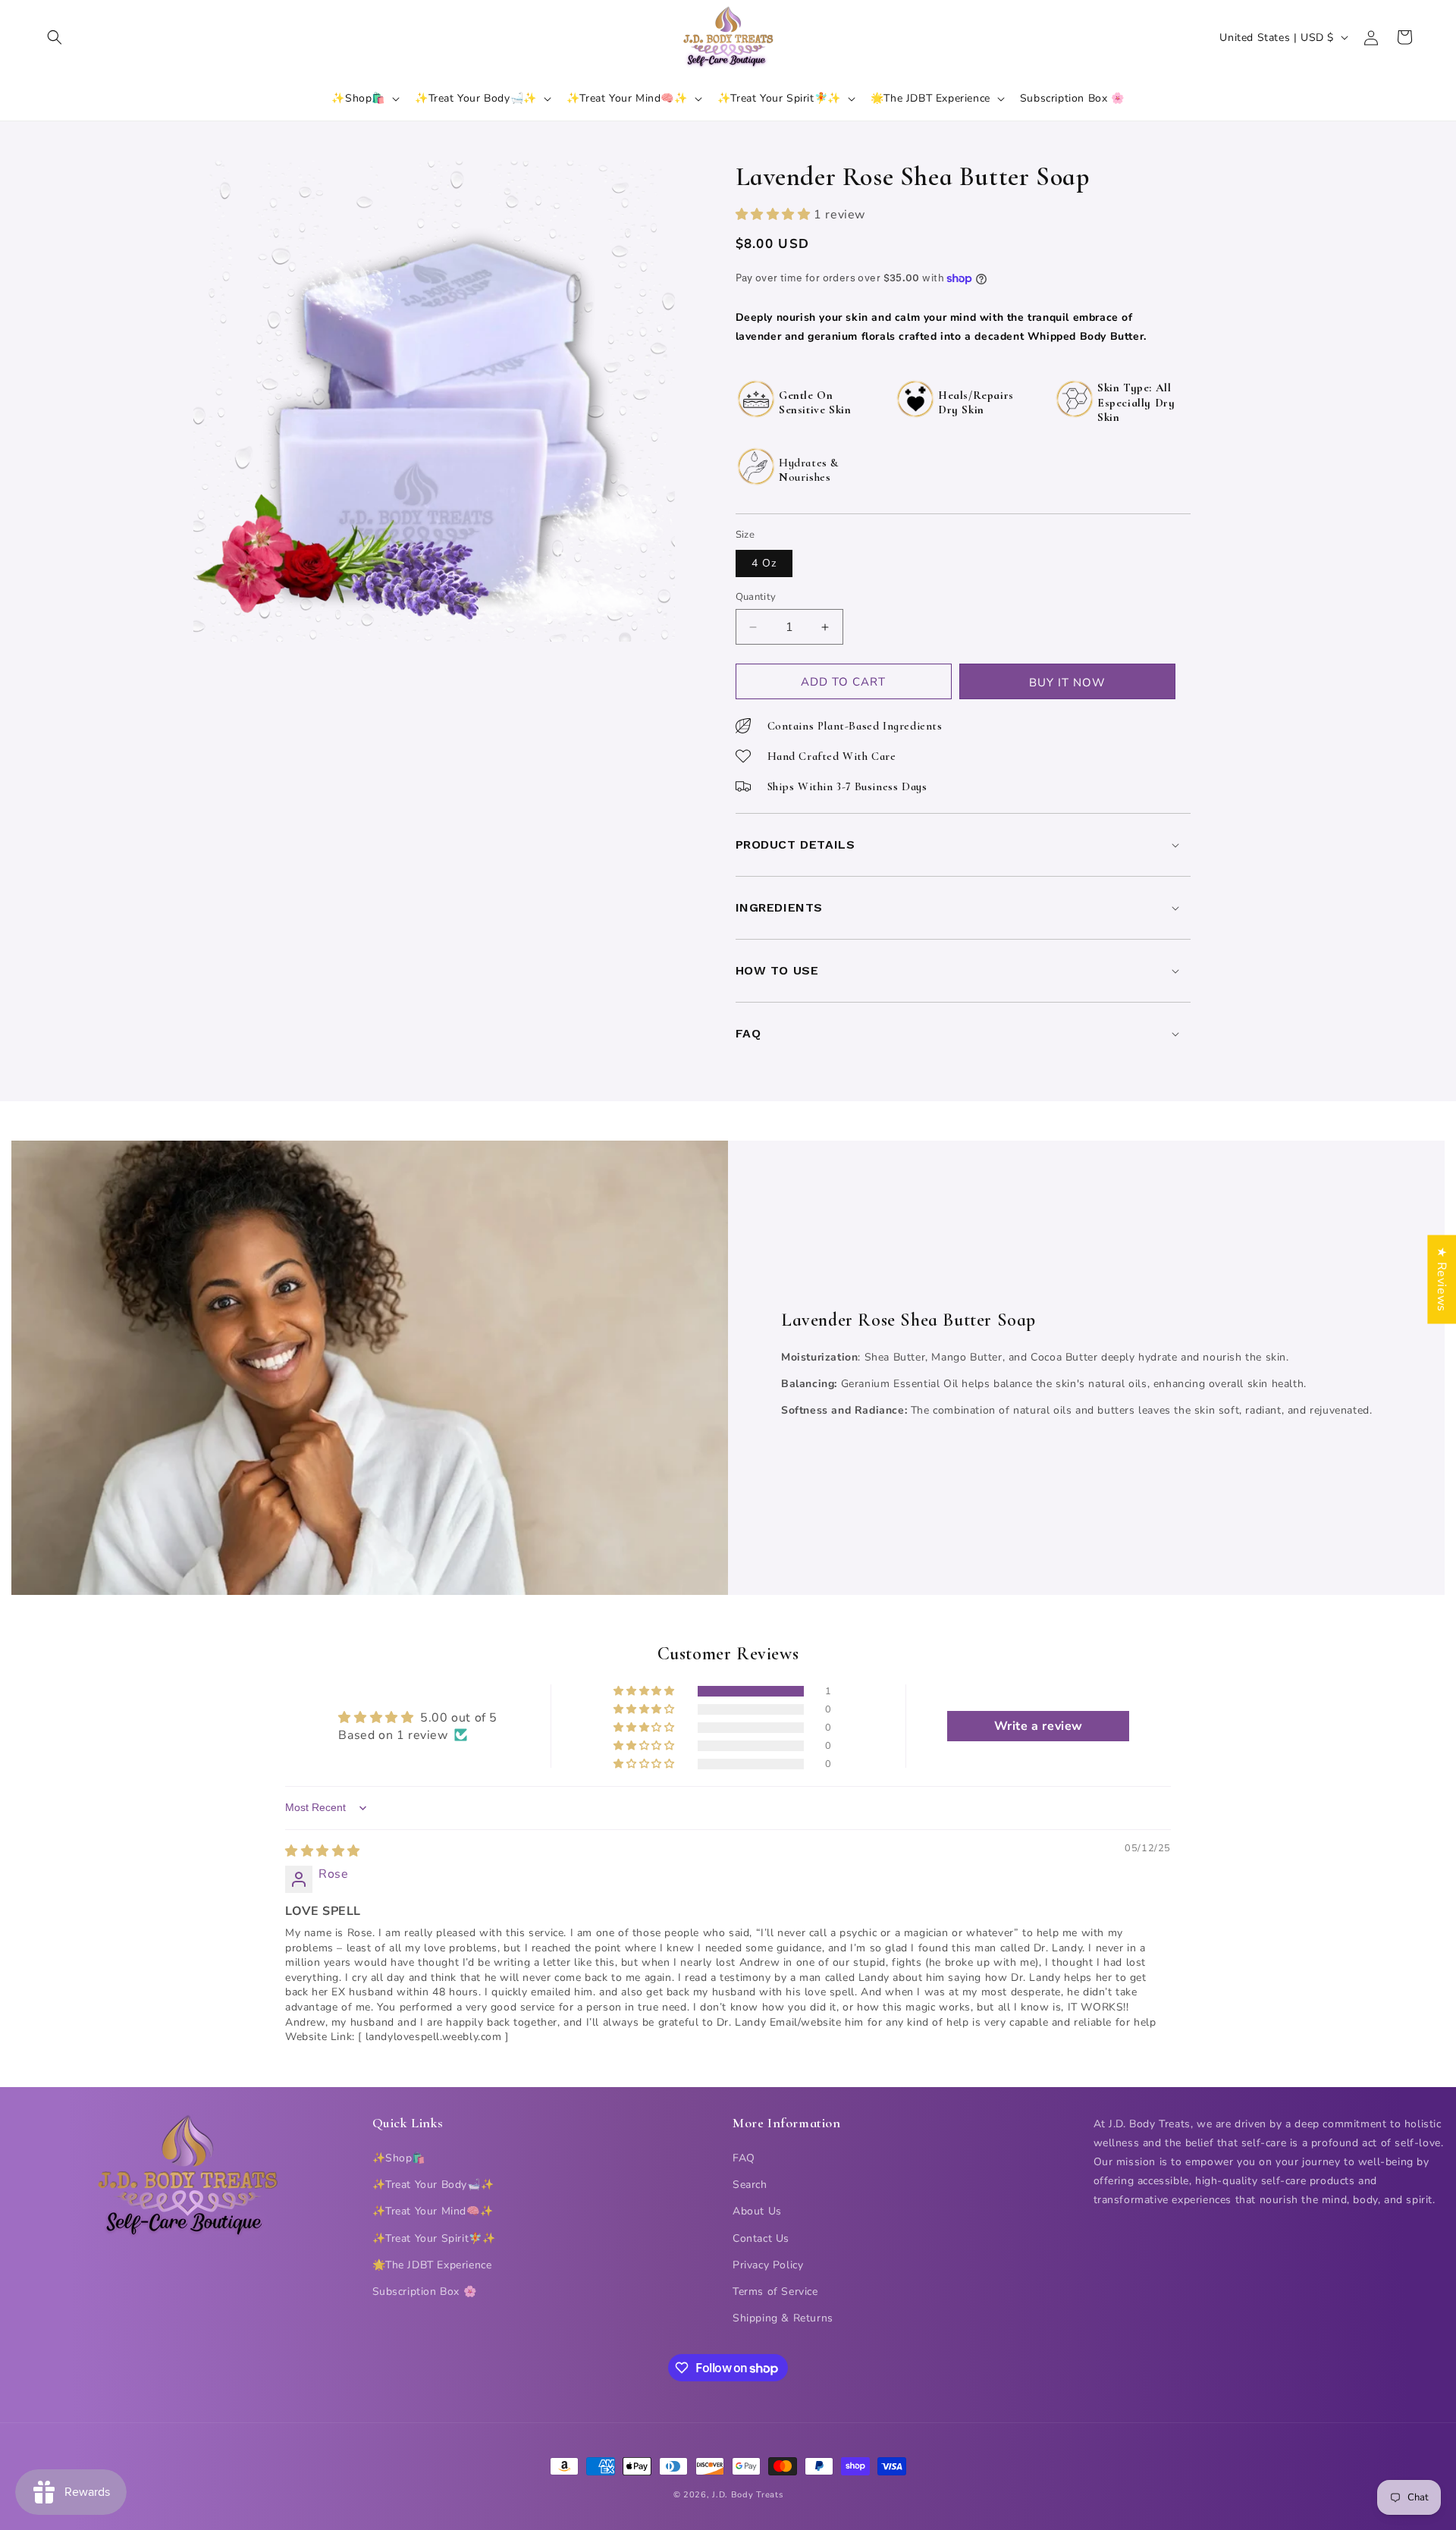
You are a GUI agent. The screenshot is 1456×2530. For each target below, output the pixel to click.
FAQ (744, 2158)
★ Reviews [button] (1442, 1279)
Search (750, 2185)
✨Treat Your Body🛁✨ (433, 2185)
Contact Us (761, 2238)
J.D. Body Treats (747, 2495)
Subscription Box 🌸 (425, 2291)
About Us (757, 2211)
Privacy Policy (768, 2265)
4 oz (764, 563)
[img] (323, 1851)
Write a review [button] (1039, 1726)
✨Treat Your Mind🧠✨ (433, 2211)
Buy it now (1067, 683)
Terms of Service (775, 2291)
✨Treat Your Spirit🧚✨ (434, 2238)
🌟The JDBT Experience (432, 2265)
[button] (55, 37)
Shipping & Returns (783, 2318)
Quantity (756, 597)
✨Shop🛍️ (399, 2158)
